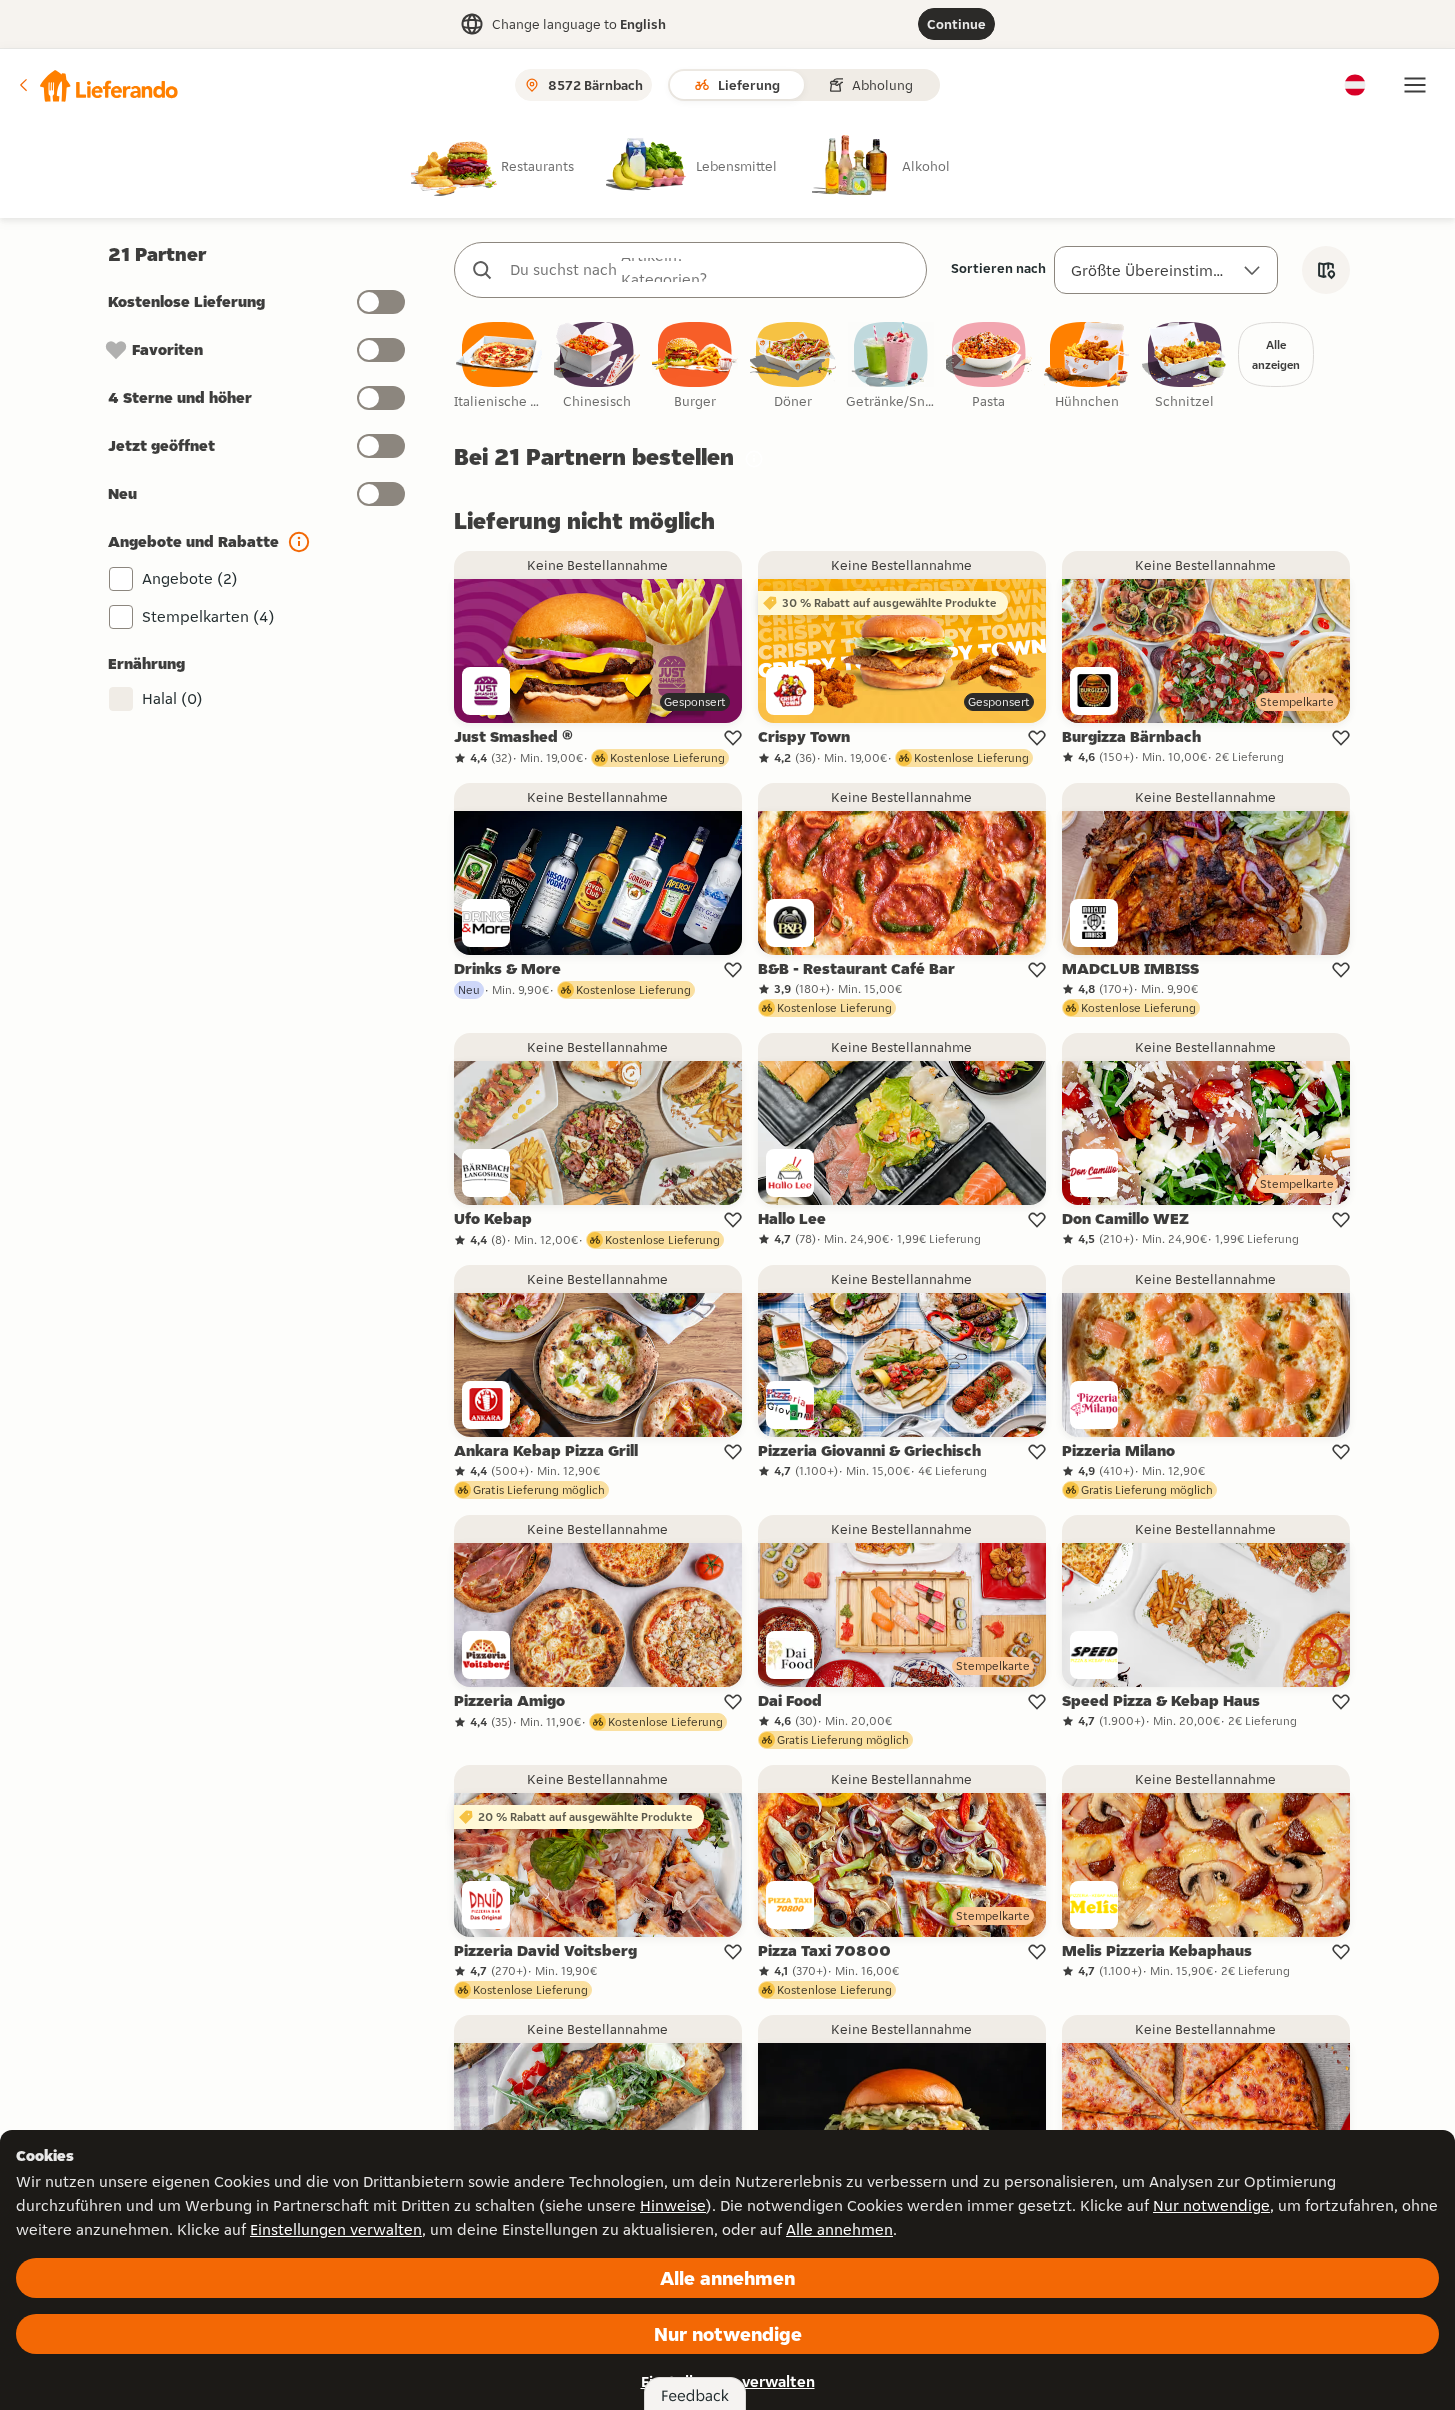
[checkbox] (499, 366)
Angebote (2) (190, 578)
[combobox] (710, 270)
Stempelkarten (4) (208, 616)
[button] (97, 85)
